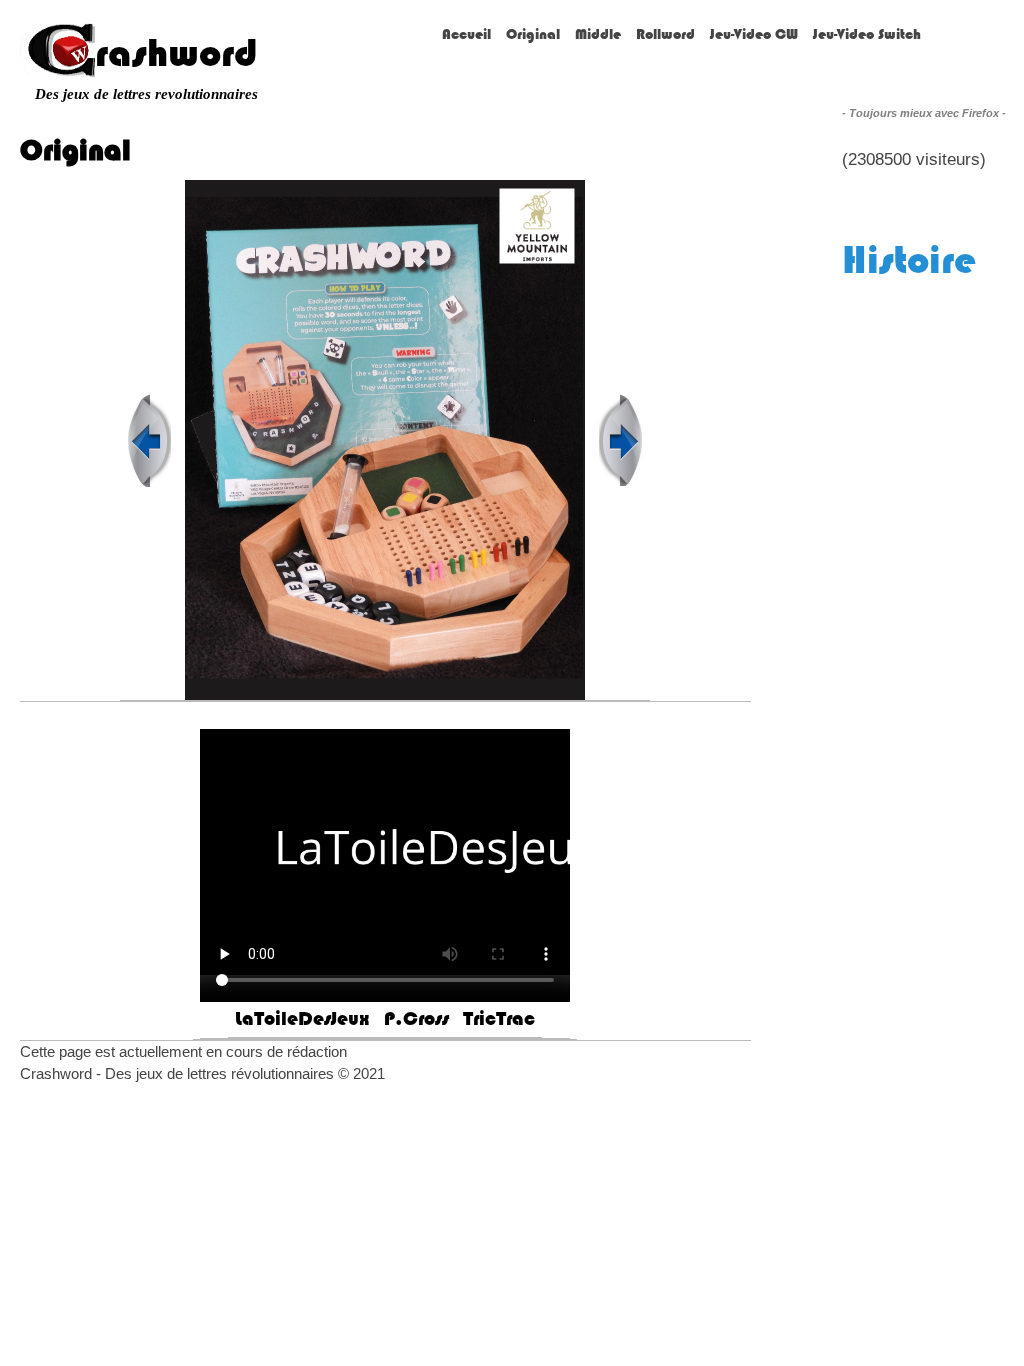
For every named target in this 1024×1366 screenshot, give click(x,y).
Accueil (466, 34)
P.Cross (416, 1018)
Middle (598, 34)
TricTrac (499, 1018)
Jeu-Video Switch (867, 34)
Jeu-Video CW (754, 34)
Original (533, 34)
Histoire (909, 259)
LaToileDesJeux (302, 1018)
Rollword (665, 34)
